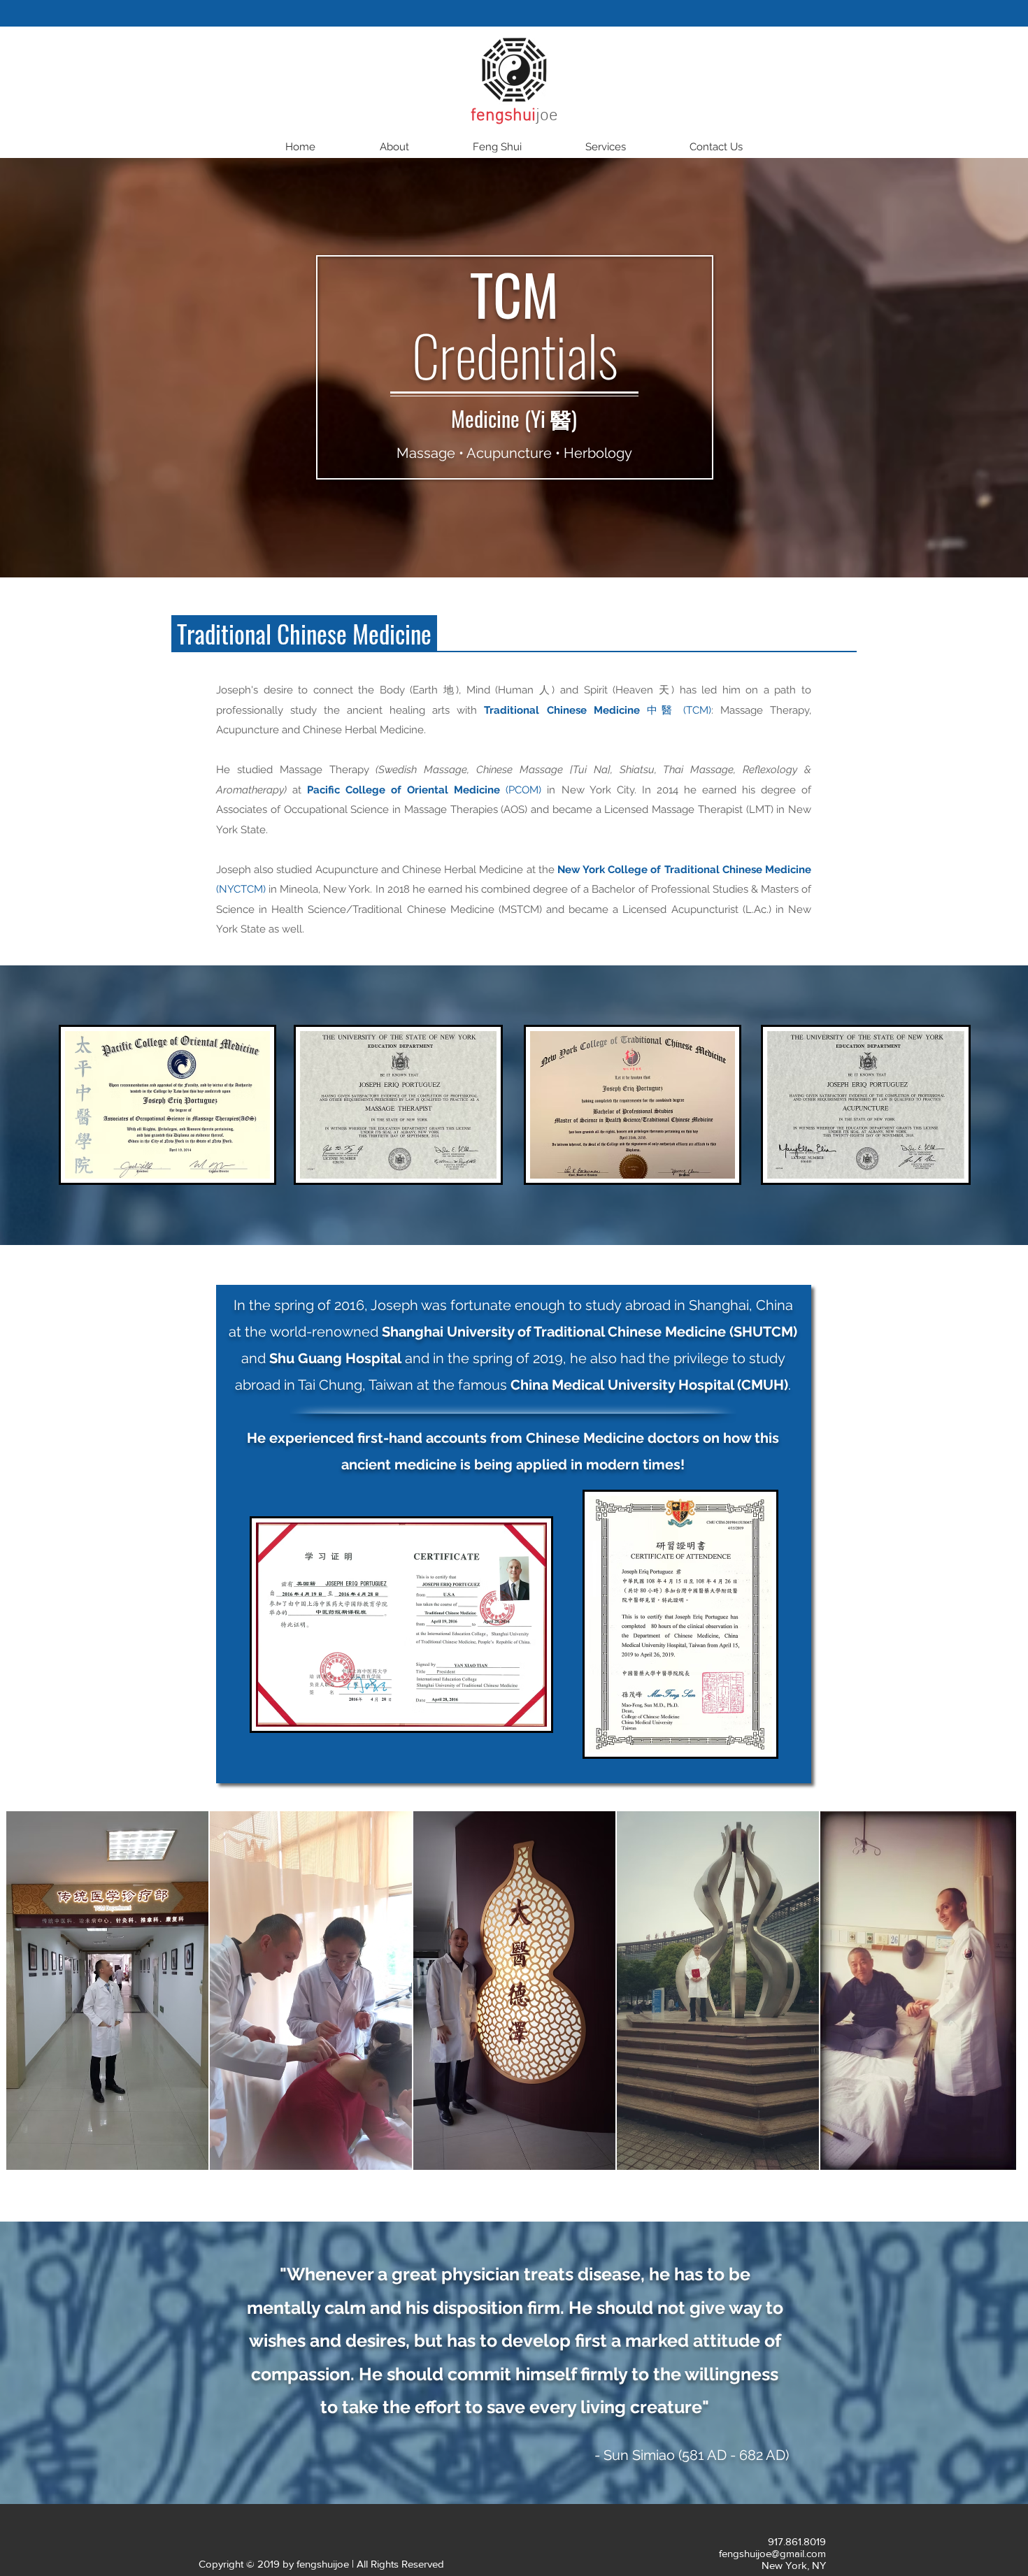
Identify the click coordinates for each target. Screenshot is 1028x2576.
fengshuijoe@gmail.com (772, 2553)
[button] (394, 147)
